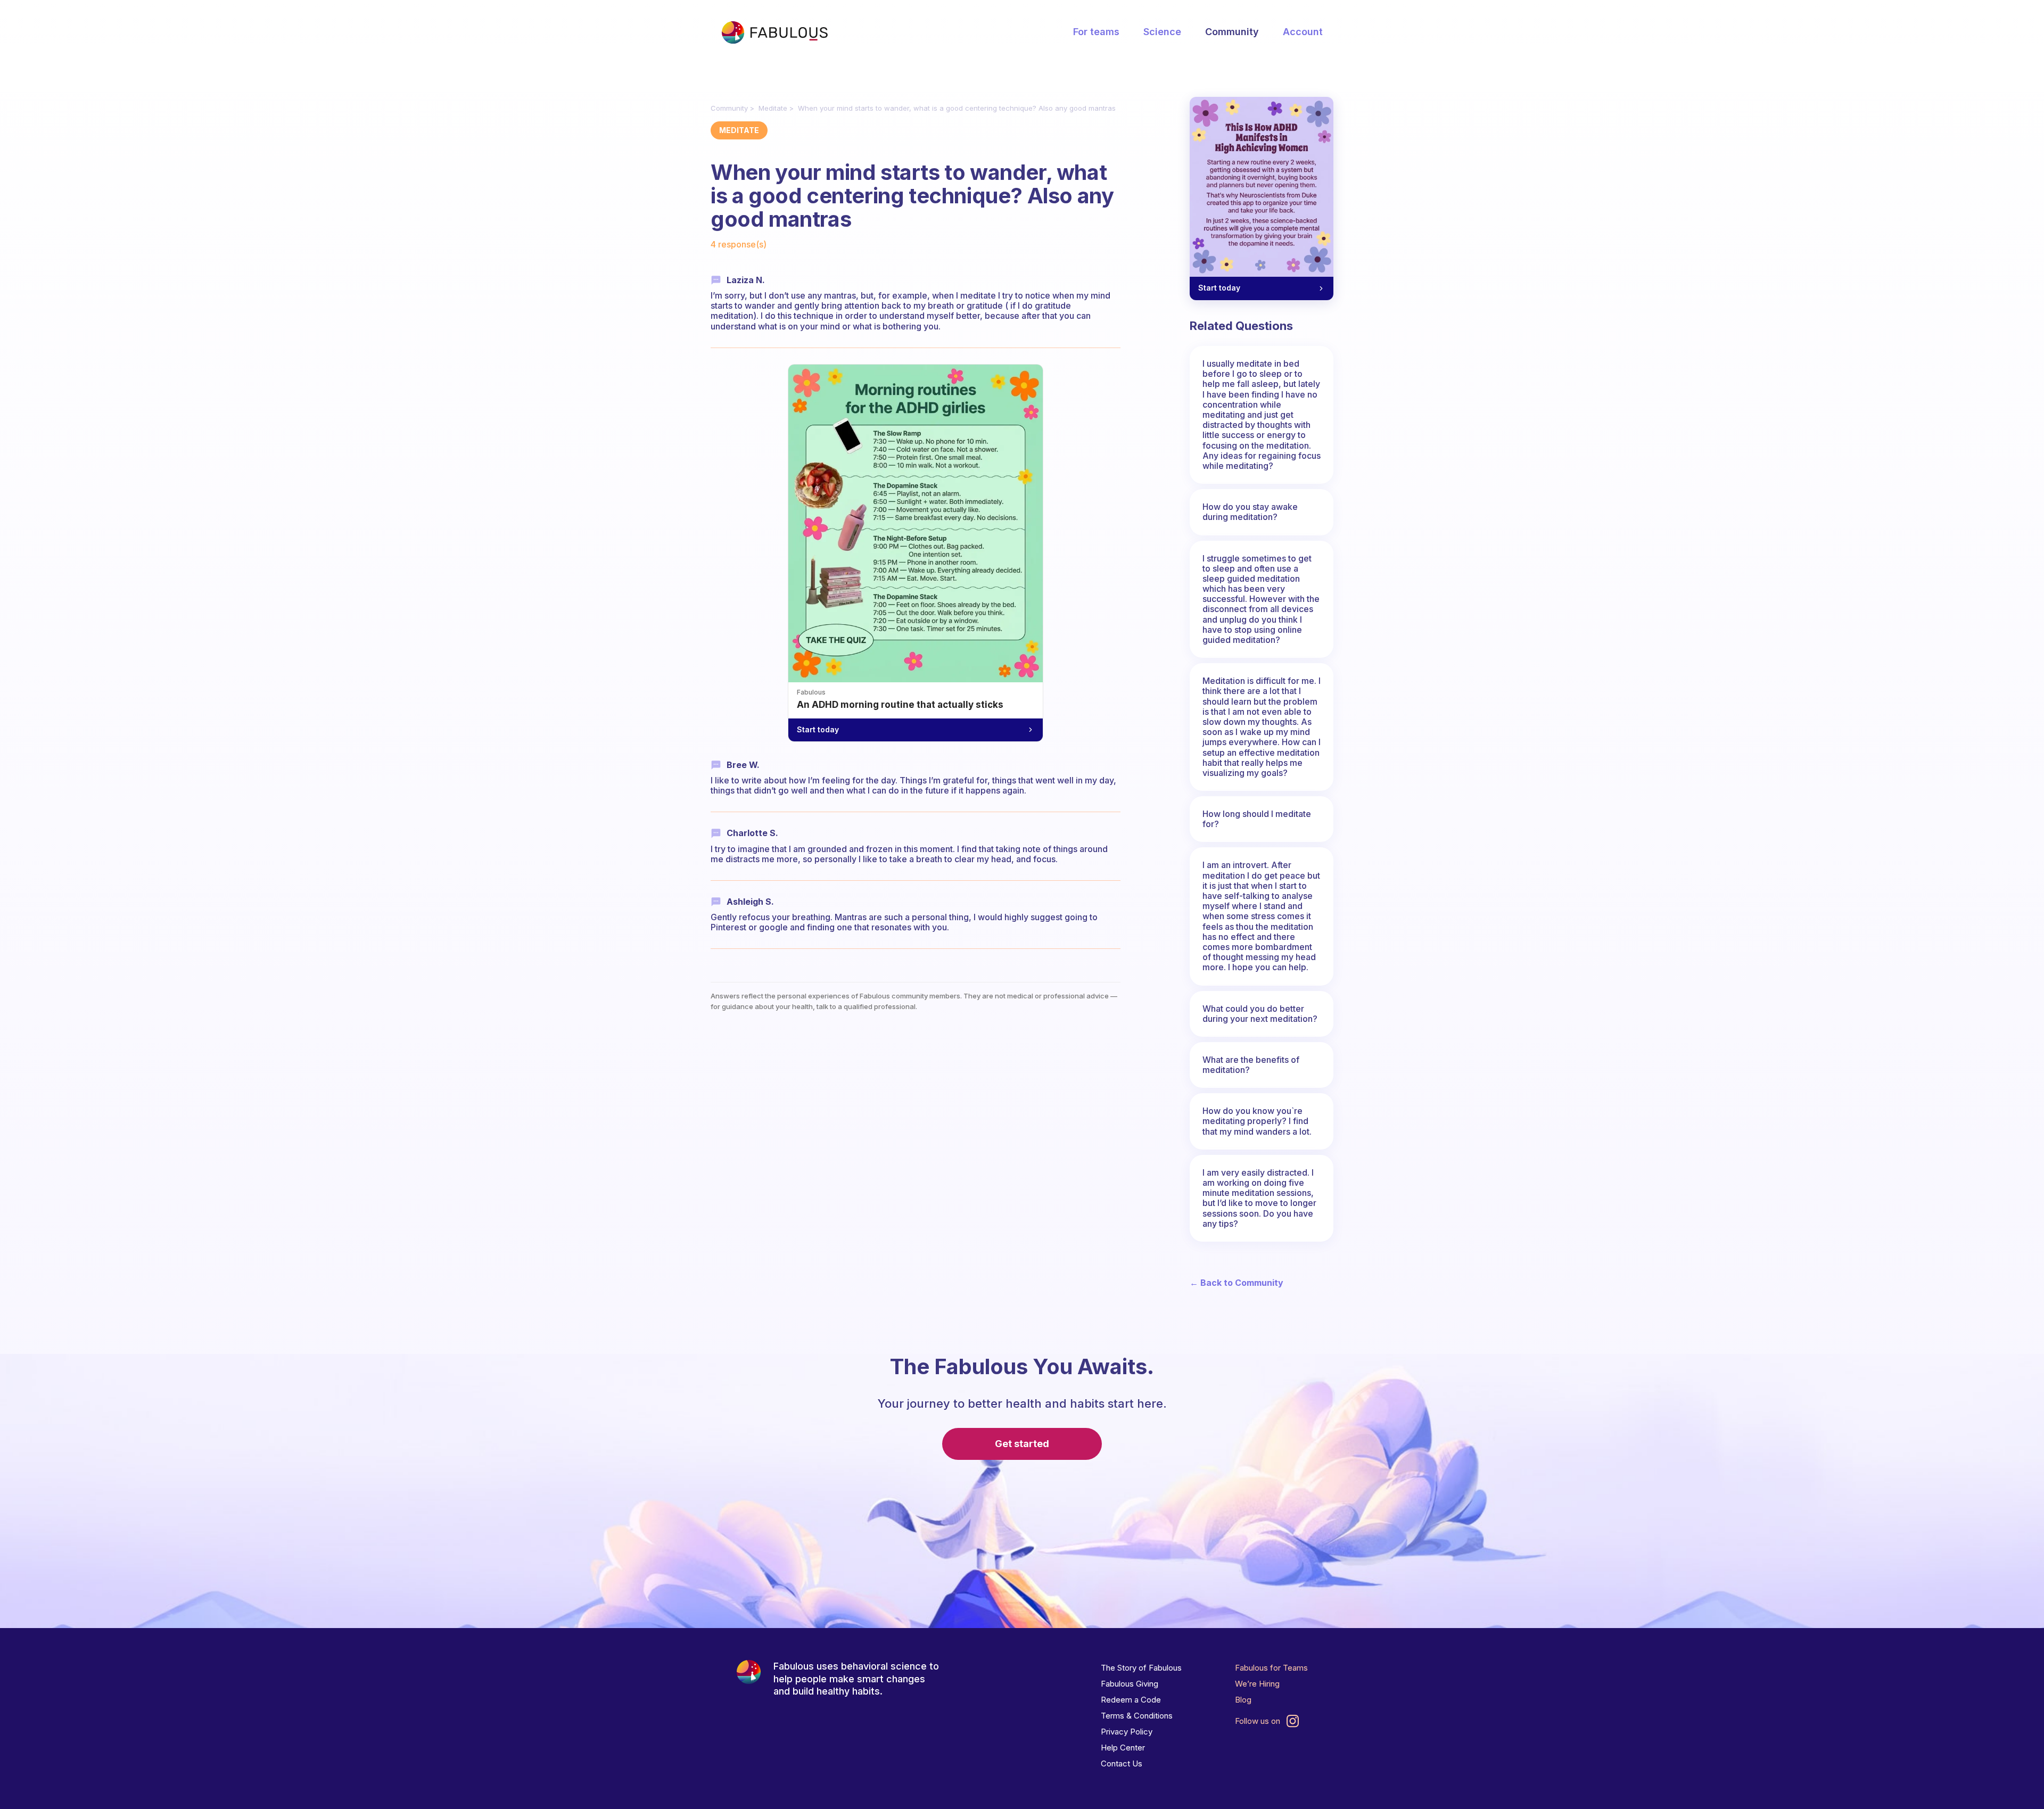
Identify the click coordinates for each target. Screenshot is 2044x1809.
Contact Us (1122, 1763)
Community (1232, 32)
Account (1303, 32)
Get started (1022, 1444)
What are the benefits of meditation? (1251, 1065)
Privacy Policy (1127, 1732)
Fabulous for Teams (1271, 1668)
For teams (1096, 32)
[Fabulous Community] (774, 32)
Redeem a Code (1131, 1700)
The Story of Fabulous (1141, 1668)
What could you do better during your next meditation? (1260, 1014)
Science (1162, 32)
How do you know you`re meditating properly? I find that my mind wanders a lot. (1257, 1121)
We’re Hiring (1257, 1684)
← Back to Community (1237, 1283)
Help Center (1123, 1748)
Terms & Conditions (1137, 1716)
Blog (1243, 1700)
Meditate (773, 108)
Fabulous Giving (1130, 1684)
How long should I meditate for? (1257, 819)
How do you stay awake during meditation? (1250, 512)
